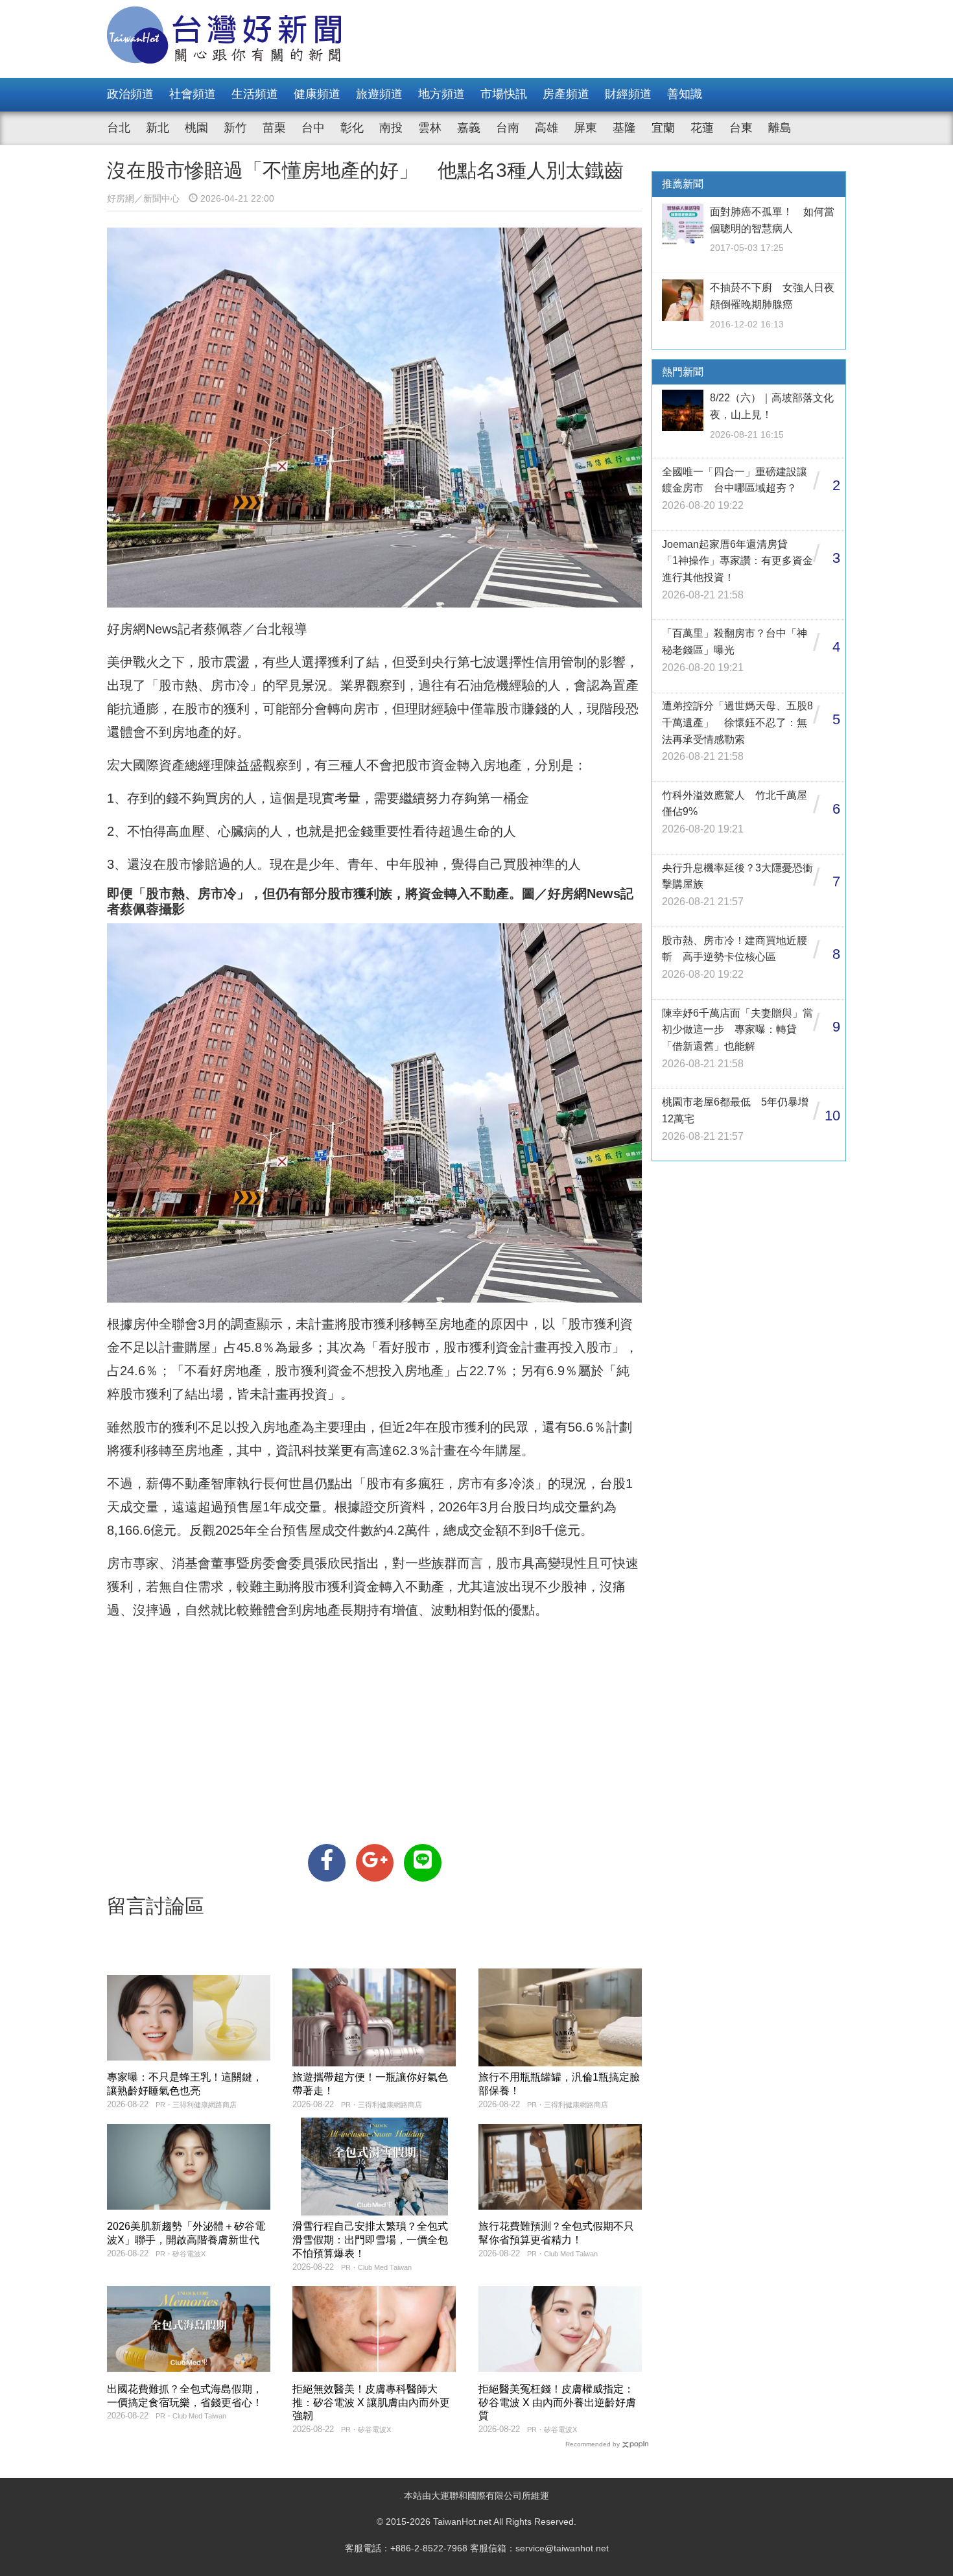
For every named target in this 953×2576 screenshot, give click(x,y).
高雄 (547, 128)
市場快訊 (504, 94)
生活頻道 (255, 94)
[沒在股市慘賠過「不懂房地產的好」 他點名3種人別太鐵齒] (327, 1863)
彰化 (352, 128)
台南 (508, 128)
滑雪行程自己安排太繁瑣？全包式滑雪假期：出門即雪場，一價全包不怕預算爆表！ (370, 2240)
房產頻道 (566, 94)
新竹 (235, 128)
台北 (119, 128)
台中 (313, 128)
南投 (391, 128)
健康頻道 (317, 94)
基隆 (624, 128)
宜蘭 (663, 128)
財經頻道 (628, 94)
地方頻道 (441, 94)
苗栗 (274, 128)
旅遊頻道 (379, 94)
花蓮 (702, 128)
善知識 (685, 94)
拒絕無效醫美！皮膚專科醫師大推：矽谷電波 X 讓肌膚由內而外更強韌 (371, 2403)
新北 (158, 128)
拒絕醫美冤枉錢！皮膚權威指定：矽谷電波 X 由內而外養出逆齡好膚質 (557, 2403)
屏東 (585, 128)
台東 (741, 128)
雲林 (430, 128)
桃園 (196, 128)
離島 (780, 128)
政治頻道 (130, 94)
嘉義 (469, 128)
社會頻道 (193, 94)
